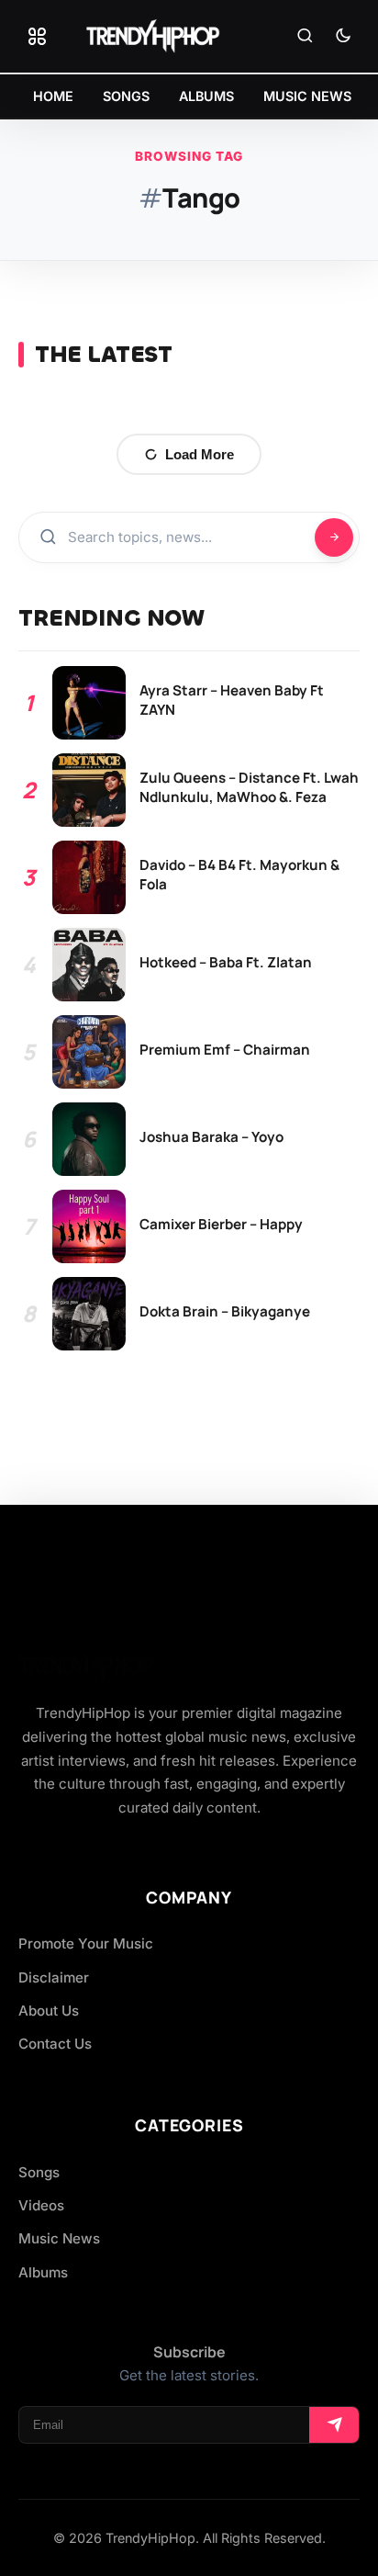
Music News (59, 2238)
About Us (49, 2011)
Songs (39, 2172)
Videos (41, 2205)
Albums (43, 2272)
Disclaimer (54, 1977)
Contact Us (55, 2044)
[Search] (305, 37)
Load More (200, 454)
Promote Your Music (86, 1943)
